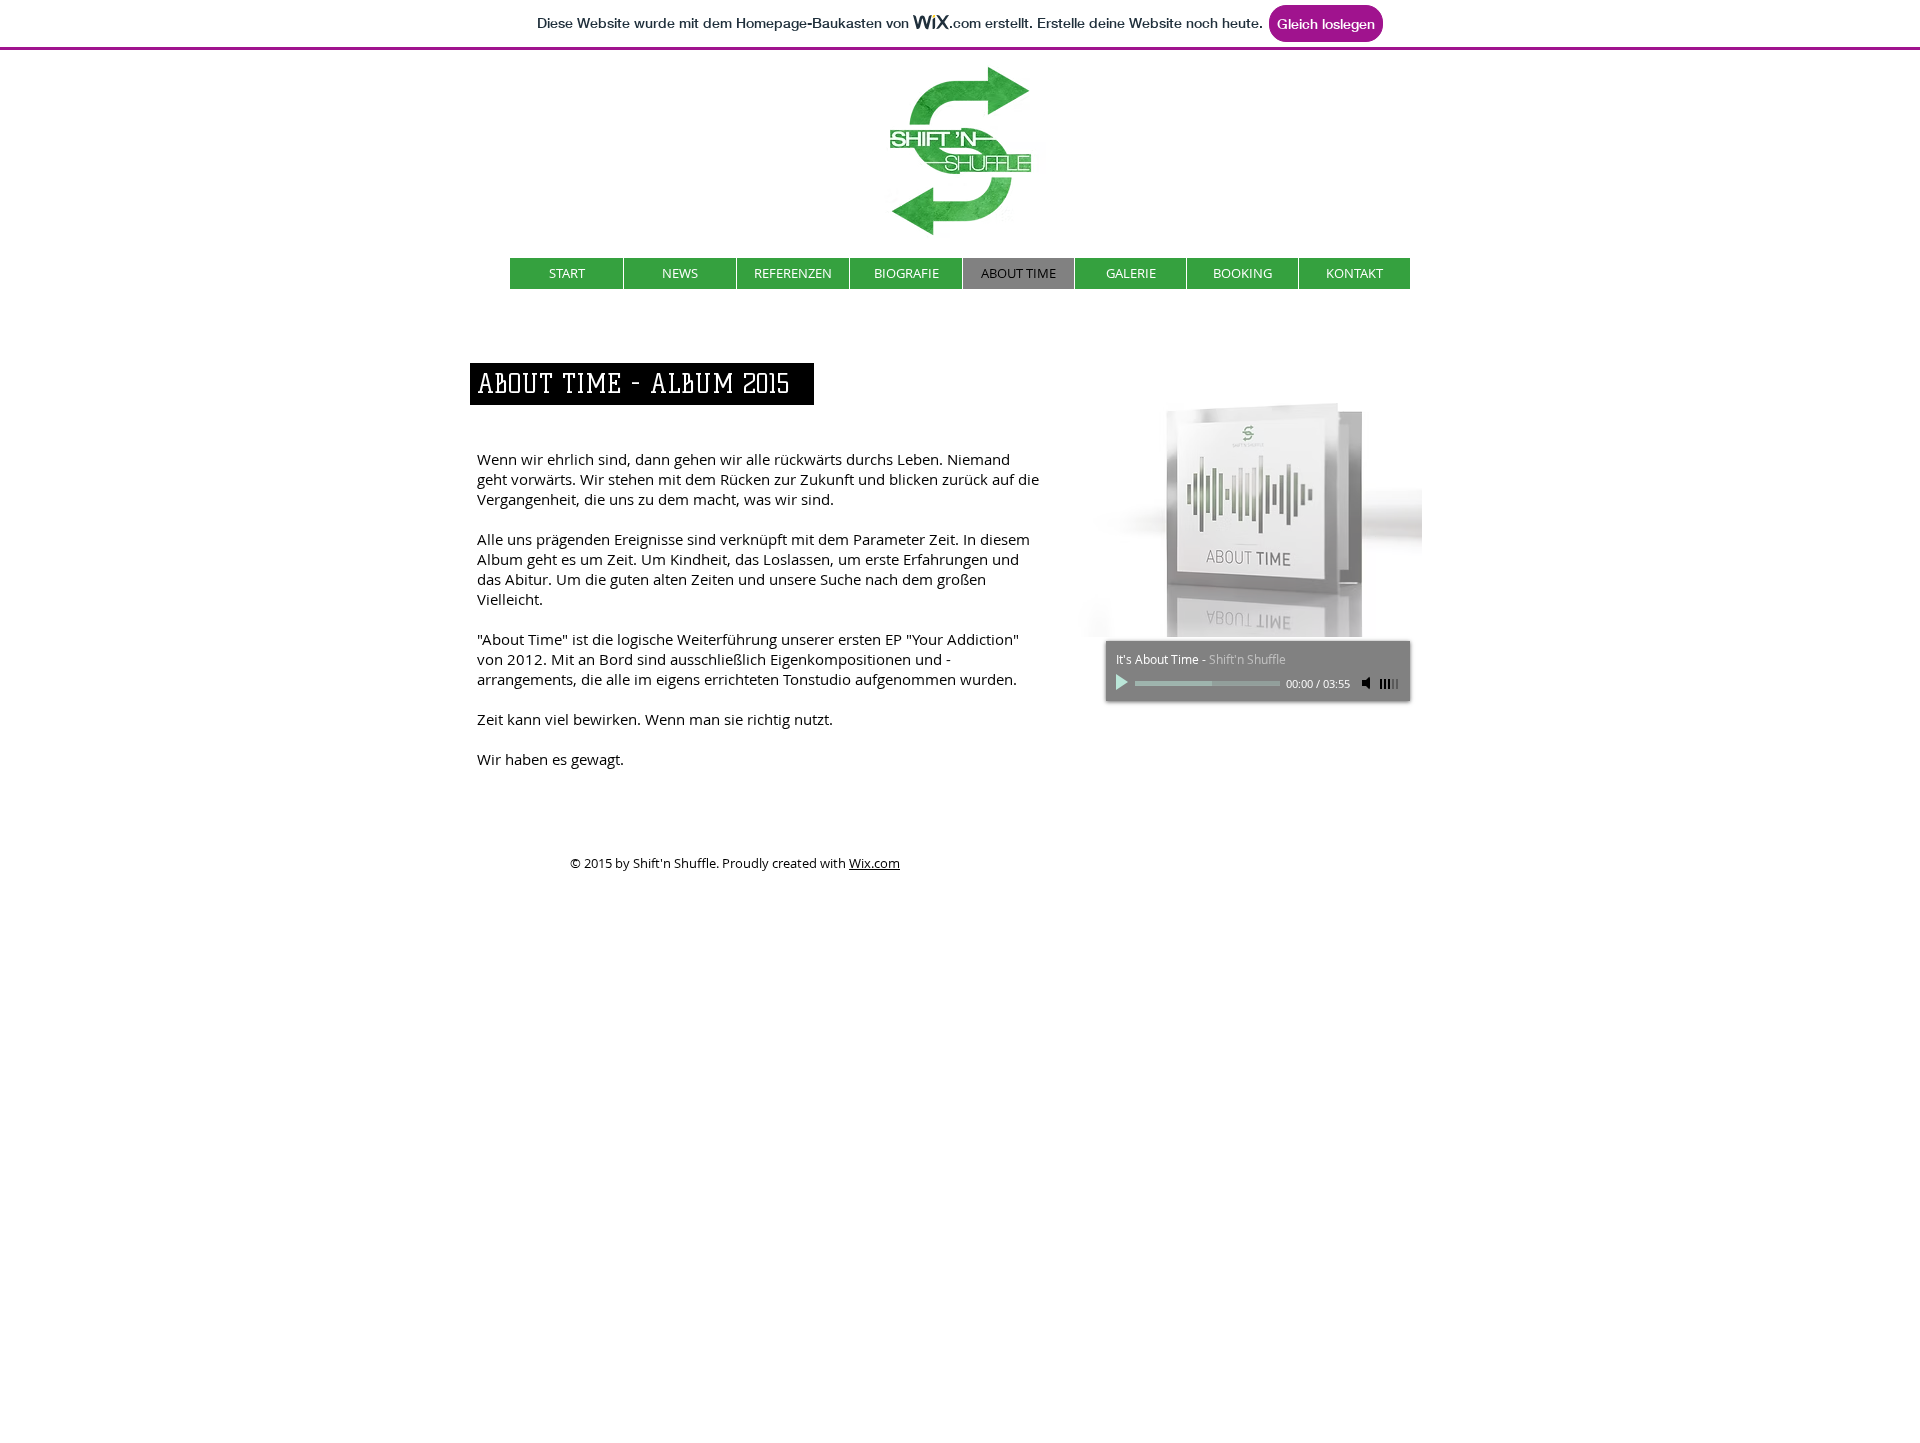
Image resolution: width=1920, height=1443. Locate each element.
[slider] (1390, 684)
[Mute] (1368, 683)
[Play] (1124, 683)
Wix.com (874, 863)
